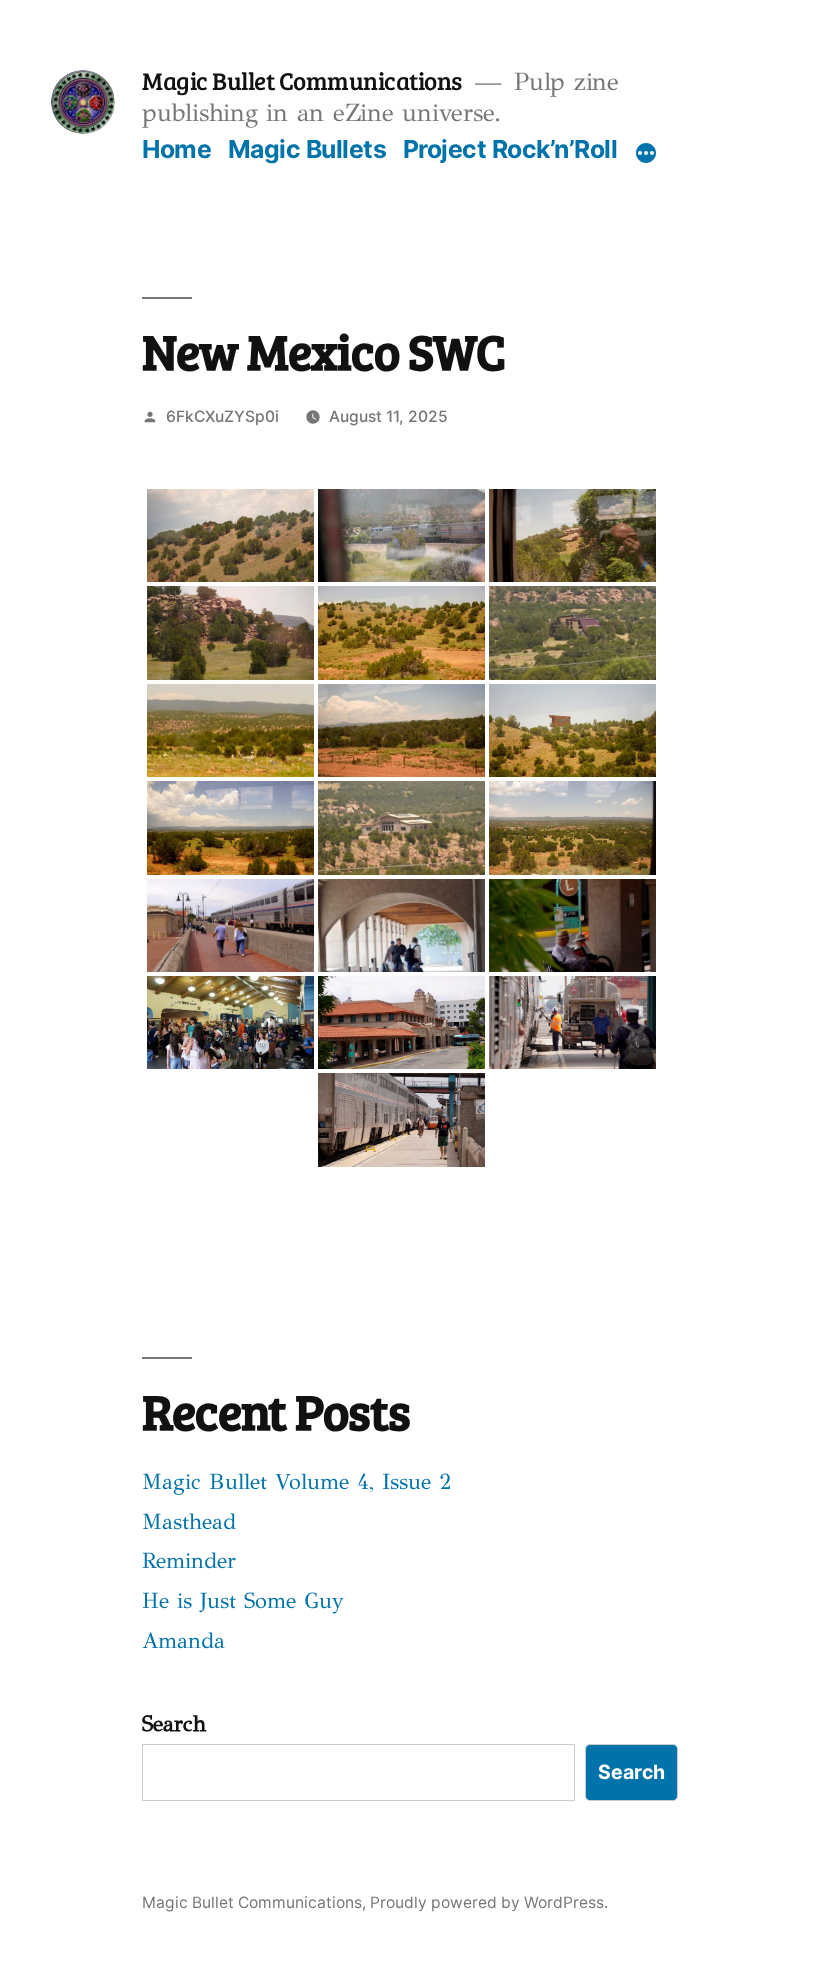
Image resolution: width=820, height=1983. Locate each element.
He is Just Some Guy (243, 1600)
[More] (646, 153)
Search (174, 1723)
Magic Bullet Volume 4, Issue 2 (297, 1481)
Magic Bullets (307, 149)
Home (176, 149)
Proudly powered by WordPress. (489, 1902)
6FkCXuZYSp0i (222, 416)
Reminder (189, 1560)
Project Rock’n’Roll (510, 149)
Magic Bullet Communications (302, 80)
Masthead (189, 1521)
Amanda (183, 1640)
